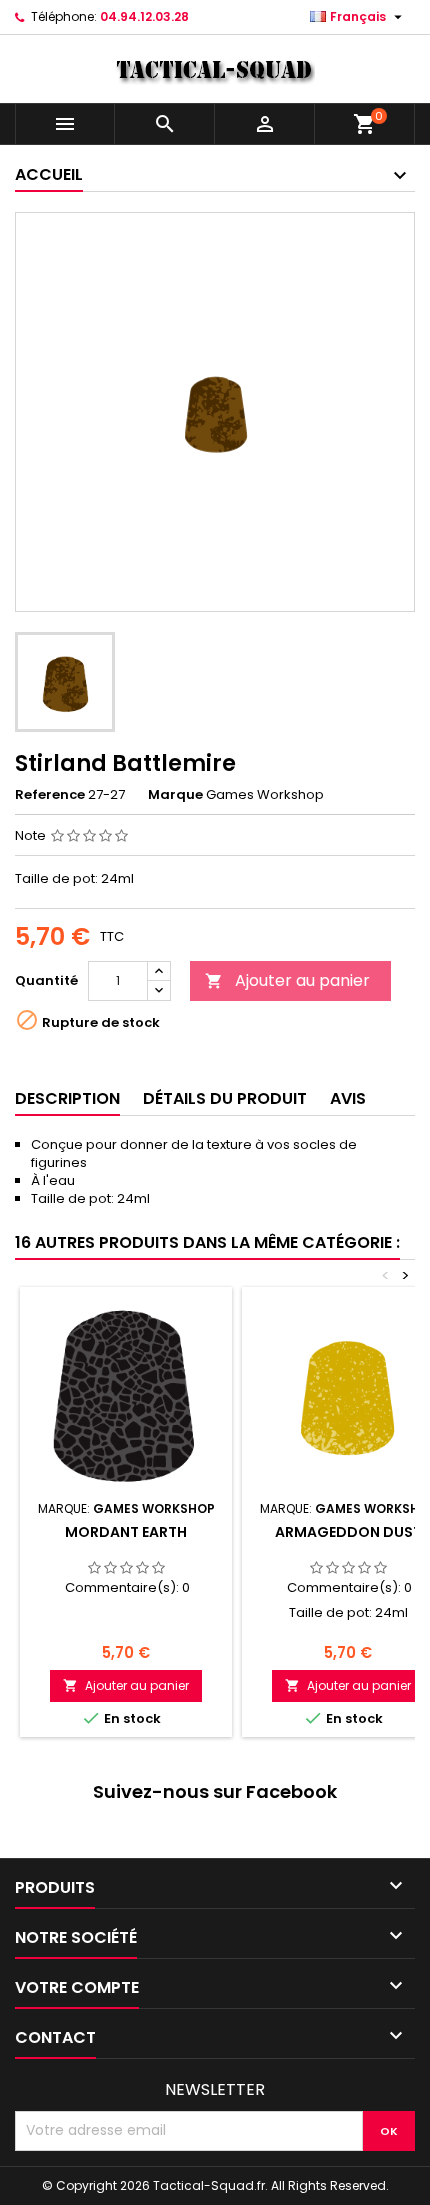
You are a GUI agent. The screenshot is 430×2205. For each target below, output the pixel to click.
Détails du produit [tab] (225, 1098)
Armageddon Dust (348, 1532)
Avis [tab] (348, 1098)
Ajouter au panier (287, 980)
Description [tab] (67, 1098)
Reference (50, 795)
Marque (175, 795)
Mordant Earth (126, 1532)
